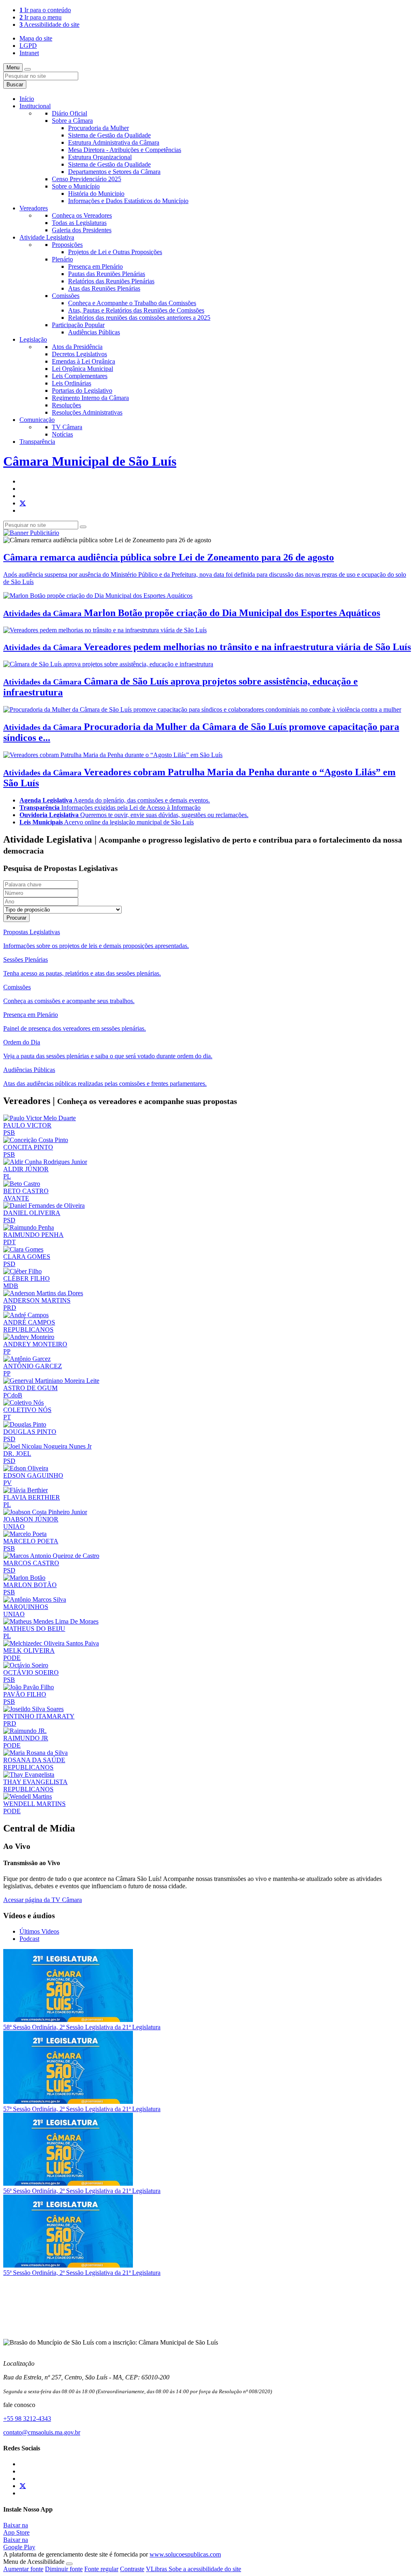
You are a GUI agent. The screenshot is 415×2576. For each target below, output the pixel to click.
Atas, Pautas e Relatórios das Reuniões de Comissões (136, 310)
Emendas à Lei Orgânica (83, 361)
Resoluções (66, 405)
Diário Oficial (70, 113)
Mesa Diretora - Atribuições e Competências (125, 150)
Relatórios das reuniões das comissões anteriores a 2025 (139, 318)
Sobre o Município (76, 186)
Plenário (62, 259)
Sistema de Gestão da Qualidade (109, 135)
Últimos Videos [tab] (39, 1931)
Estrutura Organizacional (100, 157)
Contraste (132, 2569)
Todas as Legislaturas (79, 223)
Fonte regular (101, 2569)
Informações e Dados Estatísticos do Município (128, 201)
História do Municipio (96, 194)
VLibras (157, 2569)
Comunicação (37, 420)
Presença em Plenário (95, 266)
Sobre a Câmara (72, 121)
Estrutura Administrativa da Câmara (114, 142)
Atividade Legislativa (47, 237)
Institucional (35, 106)
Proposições (67, 245)
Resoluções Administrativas (87, 412)
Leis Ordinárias (72, 383)
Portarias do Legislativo (82, 390)
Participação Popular (78, 325)
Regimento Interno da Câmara (90, 398)
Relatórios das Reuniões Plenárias (111, 281)
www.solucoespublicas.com (185, 2554)
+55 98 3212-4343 (27, 2419)
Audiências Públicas (94, 332)
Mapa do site (36, 38)
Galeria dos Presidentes (82, 230)
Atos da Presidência (77, 347)
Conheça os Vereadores (82, 215)
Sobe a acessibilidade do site (205, 2569)
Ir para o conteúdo (45, 10)
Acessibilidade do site (49, 25)
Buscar (15, 85)
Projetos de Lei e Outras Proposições (115, 252)
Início (27, 99)
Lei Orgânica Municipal (82, 369)
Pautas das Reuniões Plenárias (107, 274)
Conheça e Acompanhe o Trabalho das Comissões (132, 303)
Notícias (62, 434)
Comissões (66, 296)
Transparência (37, 442)
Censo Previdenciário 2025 (87, 179)
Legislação (33, 339)
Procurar (16, 918)
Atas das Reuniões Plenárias (104, 288)
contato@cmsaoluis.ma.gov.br (42, 2432)
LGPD (28, 46)
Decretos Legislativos (79, 354)
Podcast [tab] (29, 1939)
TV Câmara (67, 427)
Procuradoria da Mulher (98, 128)
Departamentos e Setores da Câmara (114, 172)
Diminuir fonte (64, 2569)
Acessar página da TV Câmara (43, 1900)
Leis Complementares (80, 376)
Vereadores (34, 208)
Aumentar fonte (23, 2569)
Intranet (29, 53)
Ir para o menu (41, 17)
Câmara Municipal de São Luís (90, 461)
